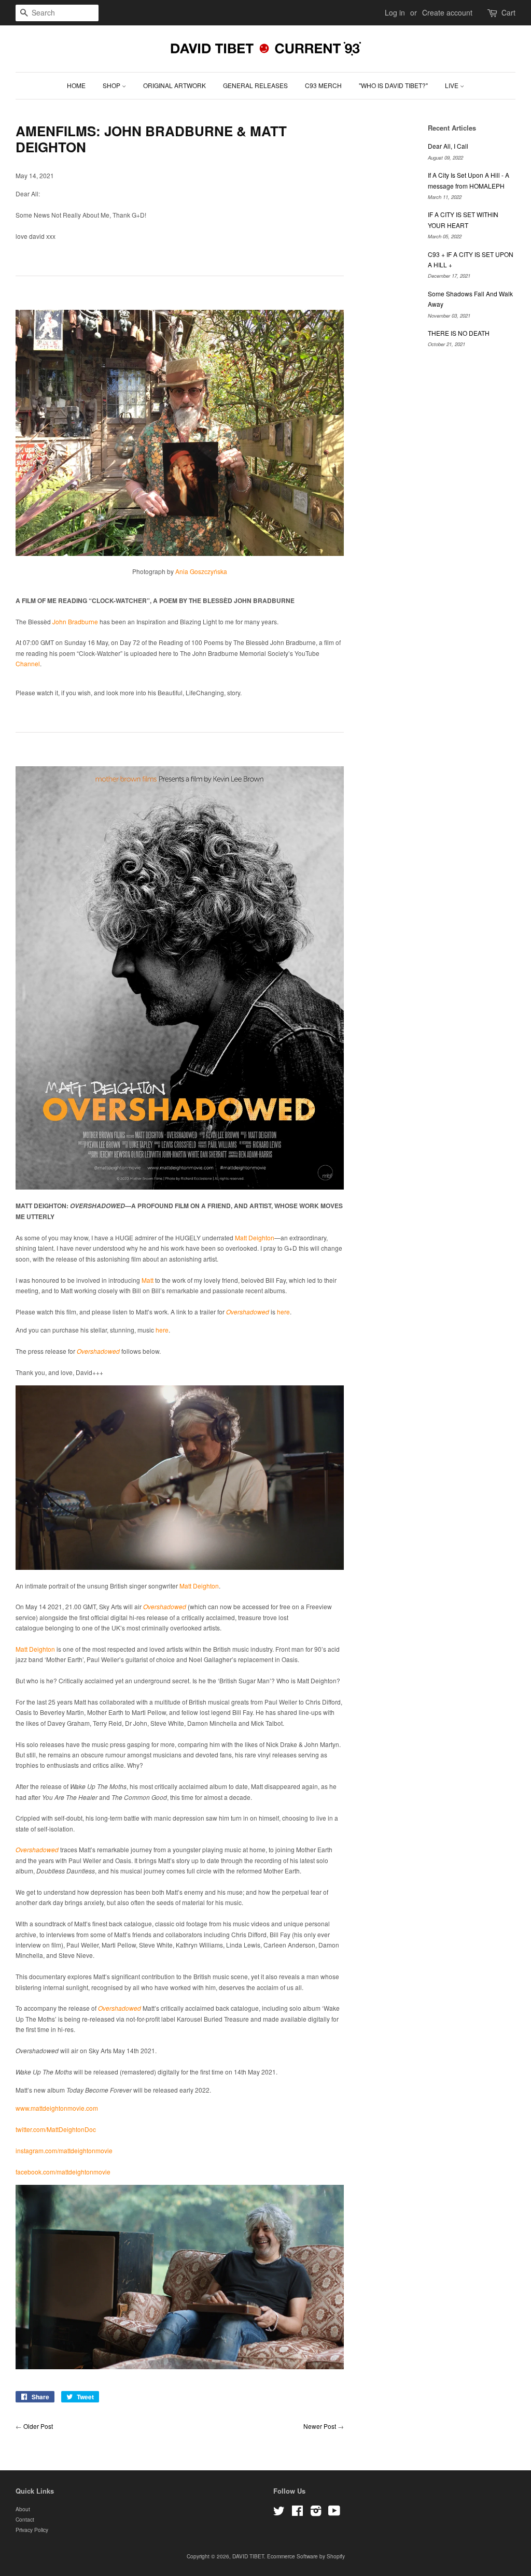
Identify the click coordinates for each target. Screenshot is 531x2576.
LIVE (452, 85)
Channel (28, 663)
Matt (148, 1280)
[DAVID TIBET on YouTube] (334, 2513)
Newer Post (320, 2426)
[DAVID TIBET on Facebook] (297, 2513)
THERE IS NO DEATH (459, 333)
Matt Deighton (255, 1237)
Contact (25, 2519)
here (283, 1312)
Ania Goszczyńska (201, 571)
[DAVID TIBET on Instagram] (316, 2513)
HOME (76, 85)
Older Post (38, 2426)
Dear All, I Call (448, 146)
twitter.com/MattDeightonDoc (56, 2129)
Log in (395, 12)
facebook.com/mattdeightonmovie (63, 2172)
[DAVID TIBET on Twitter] (279, 2513)
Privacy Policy (32, 2530)
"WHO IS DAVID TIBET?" (393, 85)
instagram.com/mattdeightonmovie (64, 2150)
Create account (447, 12)
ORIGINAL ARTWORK (174, 85)
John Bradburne (75, 621)
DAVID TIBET (248, 2556)
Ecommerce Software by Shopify (306, 2556)
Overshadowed (248, 1312)
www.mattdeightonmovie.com (57, 2108)
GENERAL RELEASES (255, 85)
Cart (508, 12)
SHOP (112, 85)
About (23, 2509)
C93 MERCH (323, 85)
